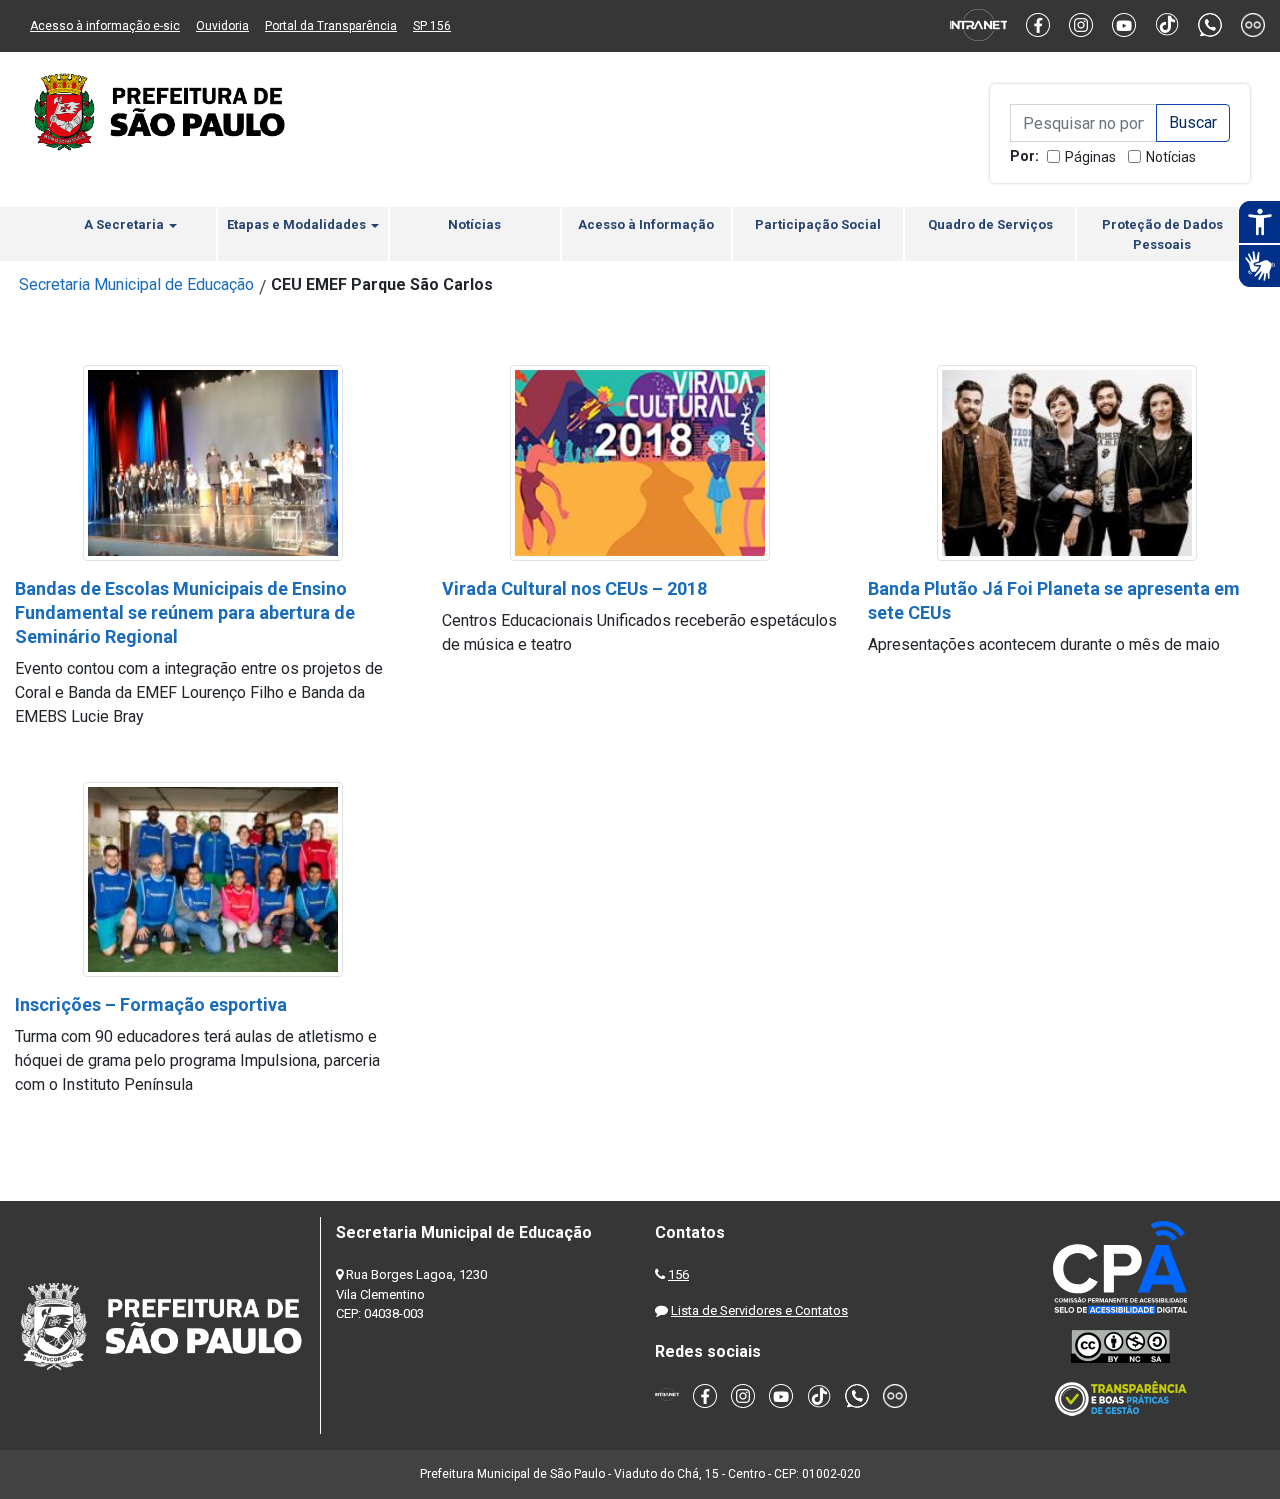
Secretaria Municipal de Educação (136, 284)
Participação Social (818, 224)
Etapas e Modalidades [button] (298, 224)
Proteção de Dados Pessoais (1162, 234)
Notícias (1171, 157)
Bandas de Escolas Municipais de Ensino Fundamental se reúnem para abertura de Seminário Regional (185, 612)
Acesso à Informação (646, 224)
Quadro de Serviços (990, 224)
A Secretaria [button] (125, 224)
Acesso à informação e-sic (105, 26)
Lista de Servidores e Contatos (759, 1310)
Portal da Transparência (331, 26)
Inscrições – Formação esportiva (151, 1004)
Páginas (1090, 157)
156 (678, 1274)
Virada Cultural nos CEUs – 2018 (574, 588)
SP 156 (432, 26)
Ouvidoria (222, 26)
